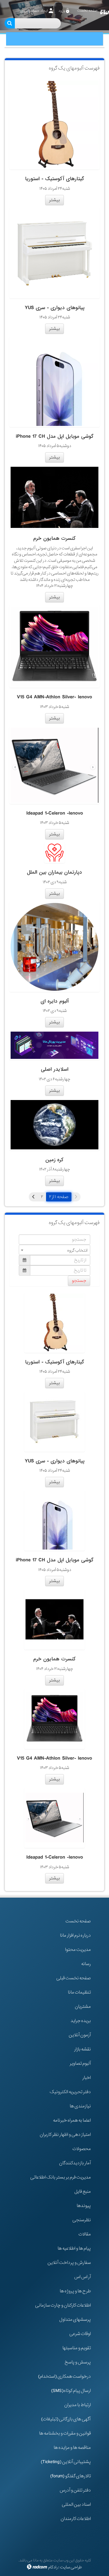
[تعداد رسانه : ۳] (54, 647)
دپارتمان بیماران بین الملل (54, 872)
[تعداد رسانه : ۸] (54, 947)
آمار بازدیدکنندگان (75, 2163)
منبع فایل (83, 2192)
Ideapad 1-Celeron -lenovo (55, 813)
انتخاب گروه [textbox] (77, 1250)
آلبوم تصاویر (80, 2064)
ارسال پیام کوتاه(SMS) (71, 2391)
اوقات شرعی (80, 2334)
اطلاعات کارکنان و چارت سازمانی (63, 2305)
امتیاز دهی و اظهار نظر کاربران (65, 2135)
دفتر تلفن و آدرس (75, 2490)
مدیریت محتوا (78, 1950)
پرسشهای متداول (75, 2320)
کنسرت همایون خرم (54, 538)
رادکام (53, 2567)
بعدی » (33, 1197)
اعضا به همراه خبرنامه (72, 2120)
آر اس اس (83, 2277)
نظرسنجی (82, 2220)
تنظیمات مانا (79, 1992)
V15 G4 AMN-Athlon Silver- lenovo (54, 697)
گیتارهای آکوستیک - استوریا (55, 179)
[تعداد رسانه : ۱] (54, 1125)
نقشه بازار (83, 2049)
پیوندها (84, 2206)
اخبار (87, 2078)
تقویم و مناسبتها (77, 2348)
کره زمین (54, 1160)
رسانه (86, 1964)
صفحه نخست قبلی (74, 1978)
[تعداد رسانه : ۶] (54, 1045)
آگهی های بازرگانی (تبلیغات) (66, 2419)
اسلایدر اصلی (55, 1069)
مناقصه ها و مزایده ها (72, 2448)
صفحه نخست (78, 1921)
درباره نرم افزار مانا (75, 1935)
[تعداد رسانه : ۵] (54, 124)
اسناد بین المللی (76, 2505)
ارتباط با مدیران (78, 2405)
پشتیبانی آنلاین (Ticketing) (66, 2462)
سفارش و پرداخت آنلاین (69, 2263)
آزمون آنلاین (80, 2035)
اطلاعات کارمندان (76, 2519)
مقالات (85, 2234)
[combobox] (54, 1250)
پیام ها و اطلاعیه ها (74, 2248)
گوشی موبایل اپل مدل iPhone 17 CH (55, 436)
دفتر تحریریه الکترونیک (70, 2092)
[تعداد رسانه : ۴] (54, 253)
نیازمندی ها (80, 2106)
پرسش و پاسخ (78, 2362)
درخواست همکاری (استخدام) (64, 2377)
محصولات (82, 2149)
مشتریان (83, 2007)
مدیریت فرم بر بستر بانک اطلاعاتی (61, 2177)
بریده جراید (81, 2021)
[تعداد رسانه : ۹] (54, 497)
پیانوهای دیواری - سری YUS (55, 308)
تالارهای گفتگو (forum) (71, 2476)
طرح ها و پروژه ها (75, 2291)
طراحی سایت (71, 2567)
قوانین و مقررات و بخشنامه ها (65, 2433)
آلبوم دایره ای (55, 1001)
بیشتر (54, 200)
